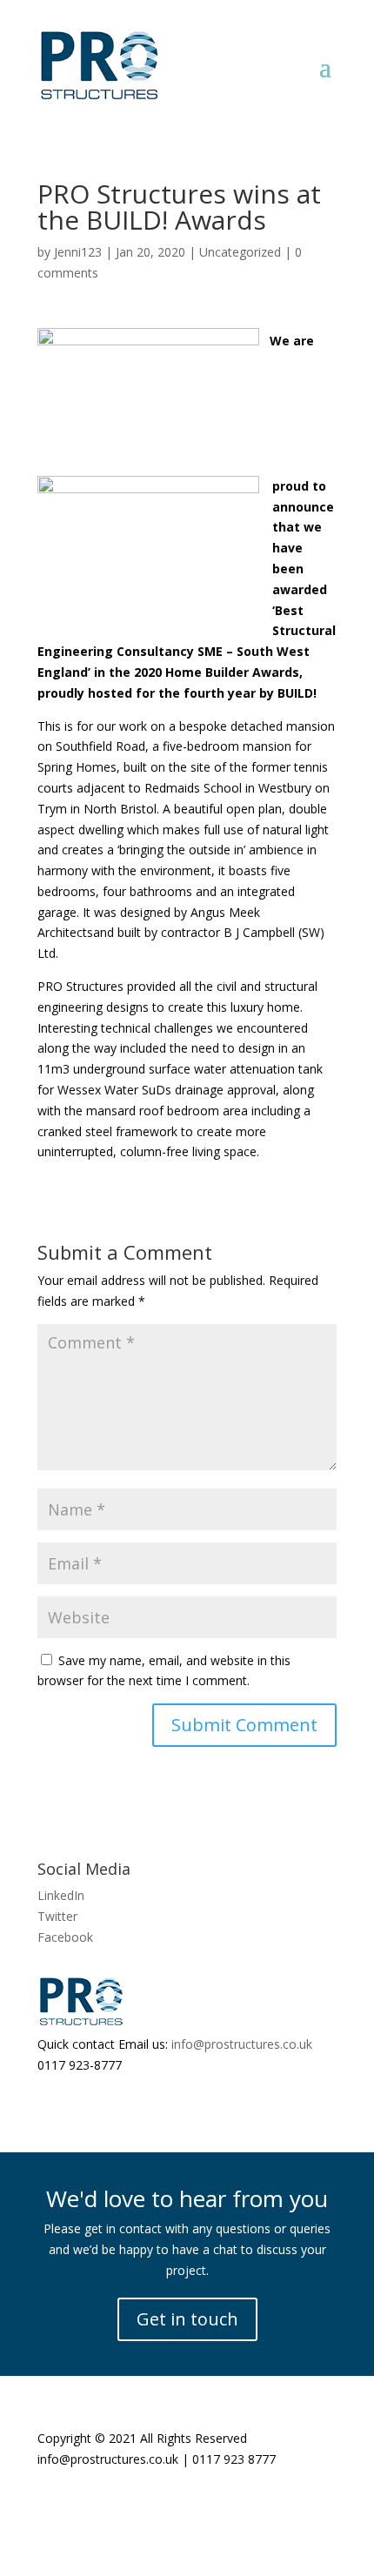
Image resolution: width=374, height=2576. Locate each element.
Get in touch (187, 2319)
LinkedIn (61, 1895)
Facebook (65, 1937)
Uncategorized (240, 252)
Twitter (57, 1916)
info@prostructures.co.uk (242, 2044)
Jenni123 (78, 252)
